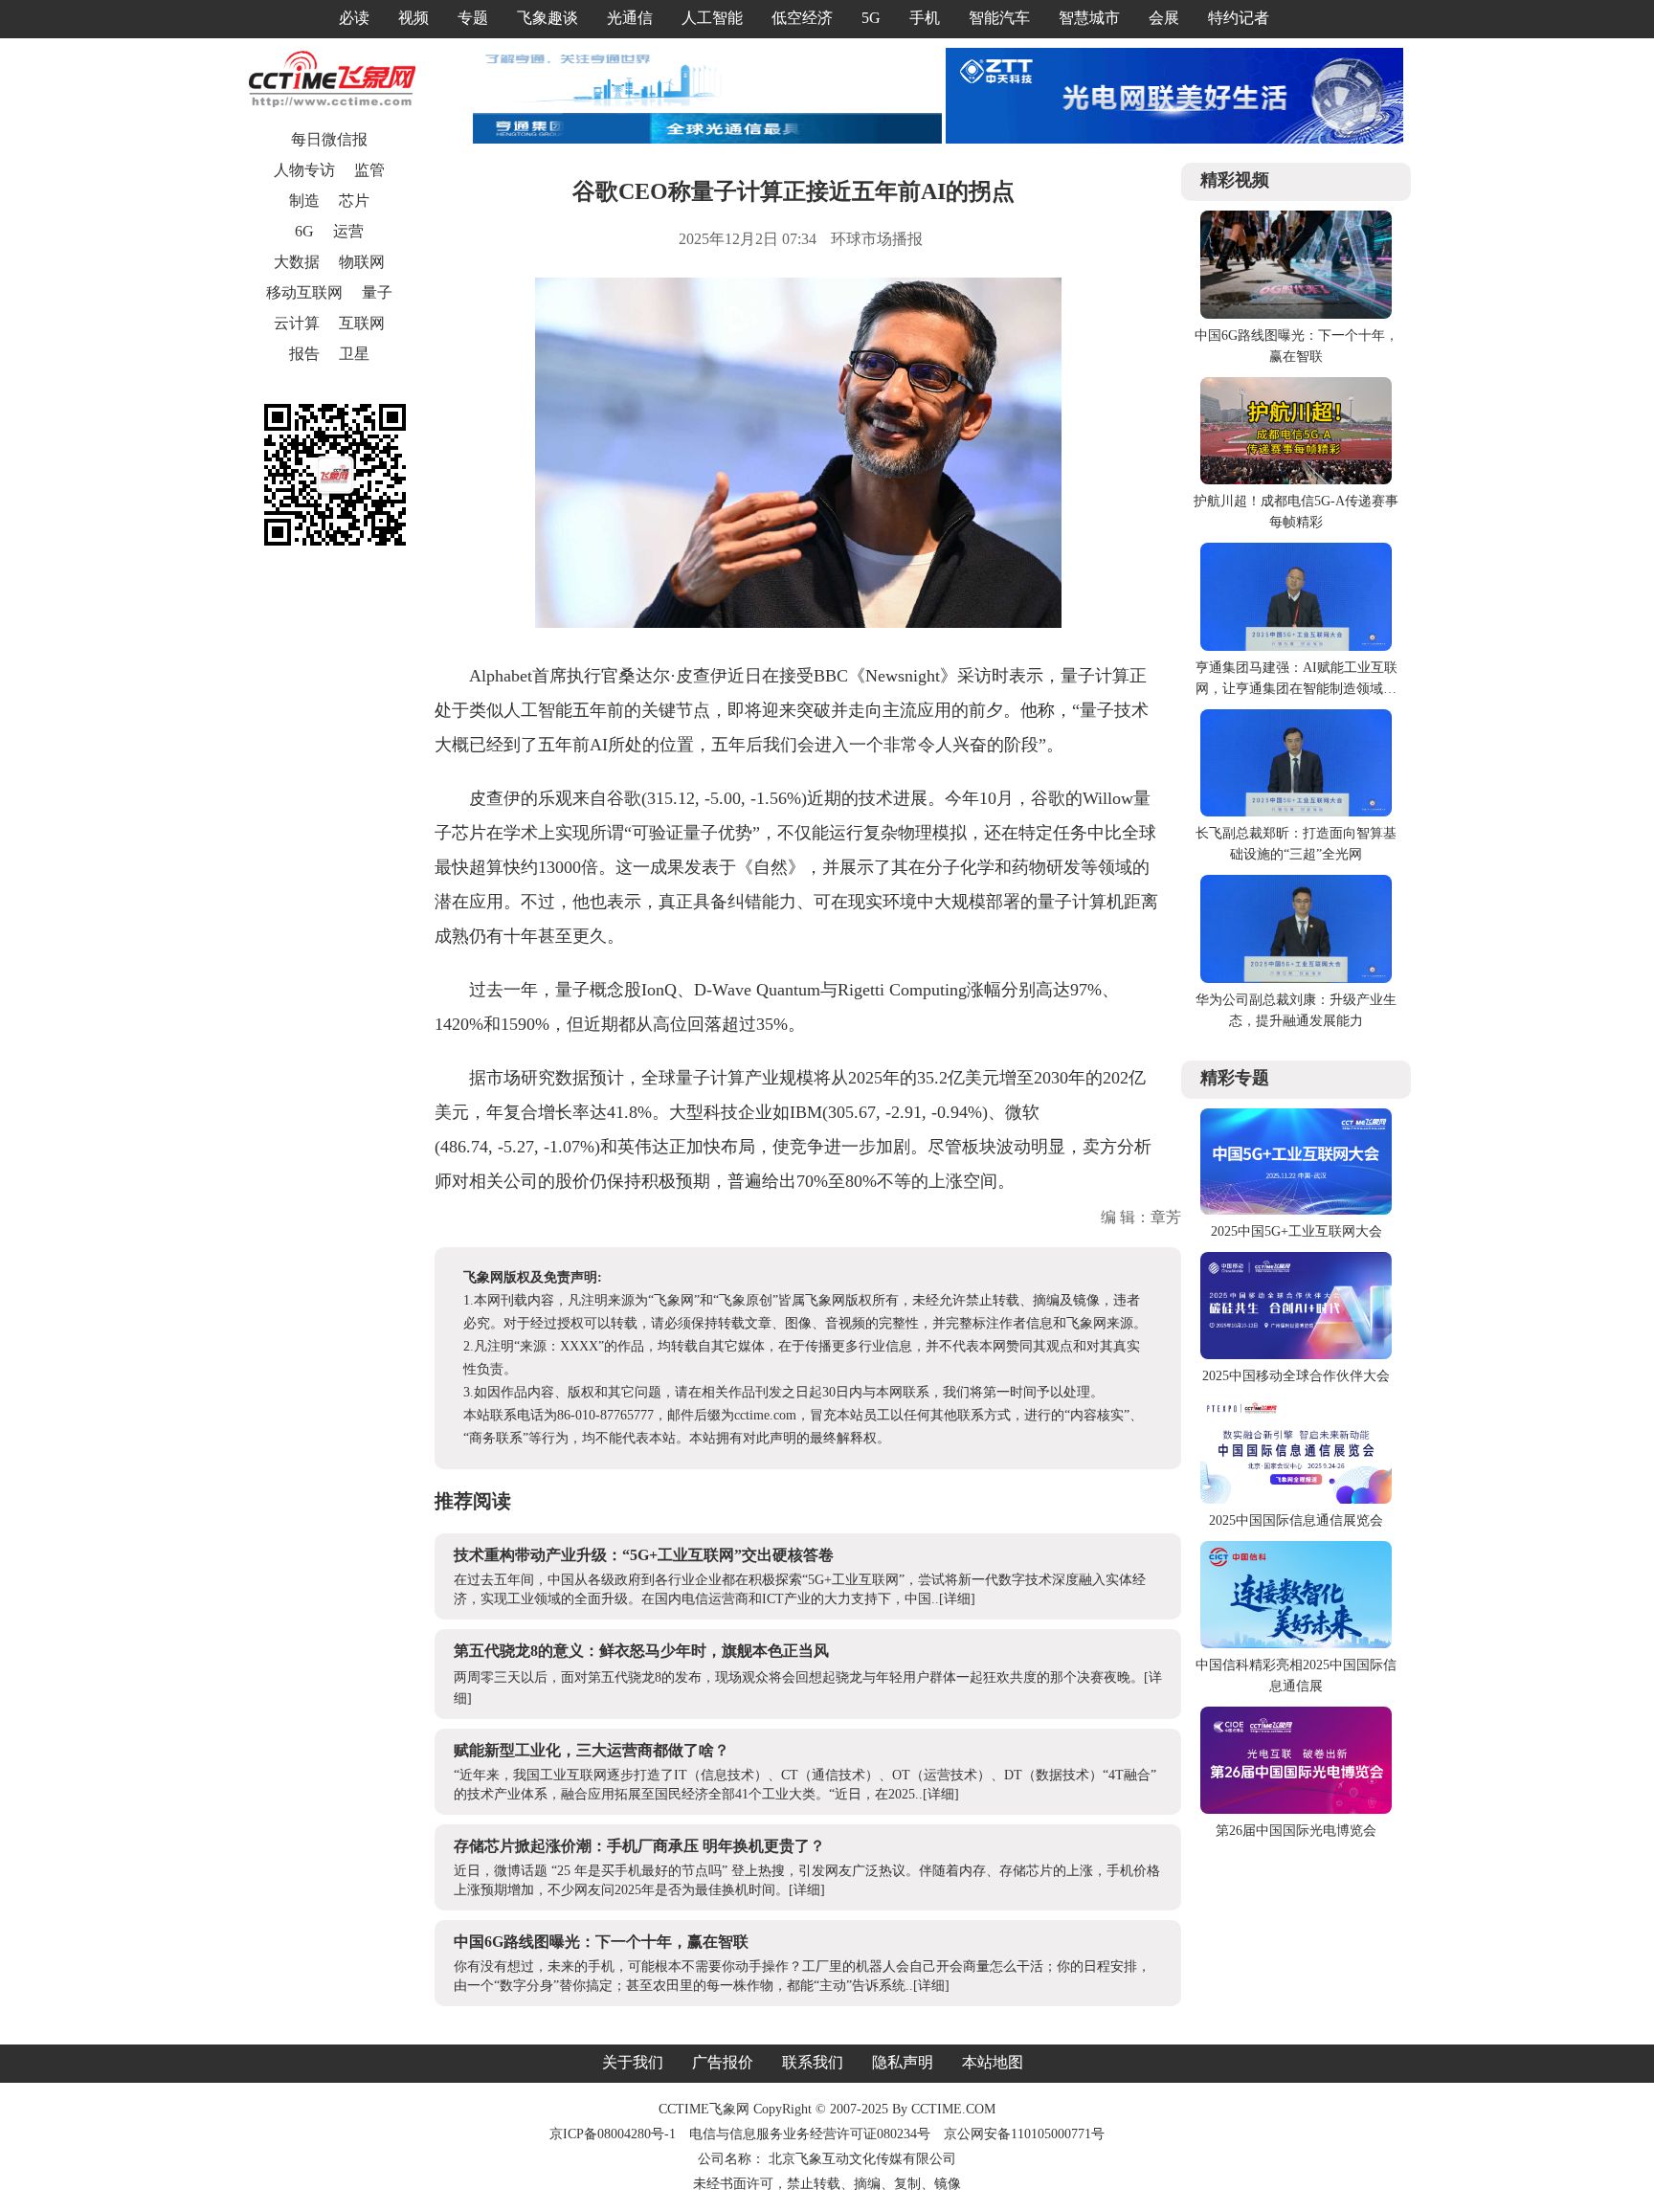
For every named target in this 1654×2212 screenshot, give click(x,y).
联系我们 (813, 2062)
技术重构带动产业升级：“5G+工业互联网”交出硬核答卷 (644, 1555)
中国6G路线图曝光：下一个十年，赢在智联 (601, 1942)
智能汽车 (999, 18)
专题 (473, 18)
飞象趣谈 (548, 18)
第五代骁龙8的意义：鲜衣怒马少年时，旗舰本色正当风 (641, 1651)
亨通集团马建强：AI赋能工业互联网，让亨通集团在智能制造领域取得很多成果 (1296, 689)
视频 (413, 18)
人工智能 (712, 18)
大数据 (297, 262)
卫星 (354, 354)
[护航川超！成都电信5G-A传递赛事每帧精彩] (1296, 480)
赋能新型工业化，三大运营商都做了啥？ (592, 1750)
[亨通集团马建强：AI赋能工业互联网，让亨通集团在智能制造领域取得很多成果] (1296, 647)
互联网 (362, 323)
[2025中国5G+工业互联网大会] (1296, 1210)
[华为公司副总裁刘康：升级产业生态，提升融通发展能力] (1296, 979)
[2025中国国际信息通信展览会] (1296, 1499)
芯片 (354, 201)
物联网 (362, 262)
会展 (1164, 18)
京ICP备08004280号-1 (613, 2134)
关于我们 (633, 2062)
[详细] (957, 1599)
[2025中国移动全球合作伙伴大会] (1296, 1355)
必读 (354, 18)
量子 (377, 292)
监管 (369, 170)
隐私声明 (903, 2062)
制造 (304, 201)
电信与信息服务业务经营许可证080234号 (812, 2134)
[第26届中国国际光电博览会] (1296, 1810)
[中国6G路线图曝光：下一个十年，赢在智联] (1296, 314)
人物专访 (304, 170)
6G (304, 231)
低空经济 (802, 18)
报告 (304, 354)
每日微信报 (329, 139)
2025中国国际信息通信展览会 (1296, 1520)
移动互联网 (304, 292)
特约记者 (1239, 18)
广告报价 (723, 2062)
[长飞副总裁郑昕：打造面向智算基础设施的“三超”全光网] (1296, 812)
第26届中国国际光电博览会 (1296, 1831)
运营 (348, 231)
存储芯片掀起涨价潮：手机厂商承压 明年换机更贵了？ (639, 1846)
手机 (925, 18)
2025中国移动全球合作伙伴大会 (1296, 1376)
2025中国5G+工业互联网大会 (1296, 1231)
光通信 (630, 18)
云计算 (297, 323)
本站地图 (993, 2062)
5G (871, 18)
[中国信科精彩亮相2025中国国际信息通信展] (1296, 1644)
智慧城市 (1089, 18)
